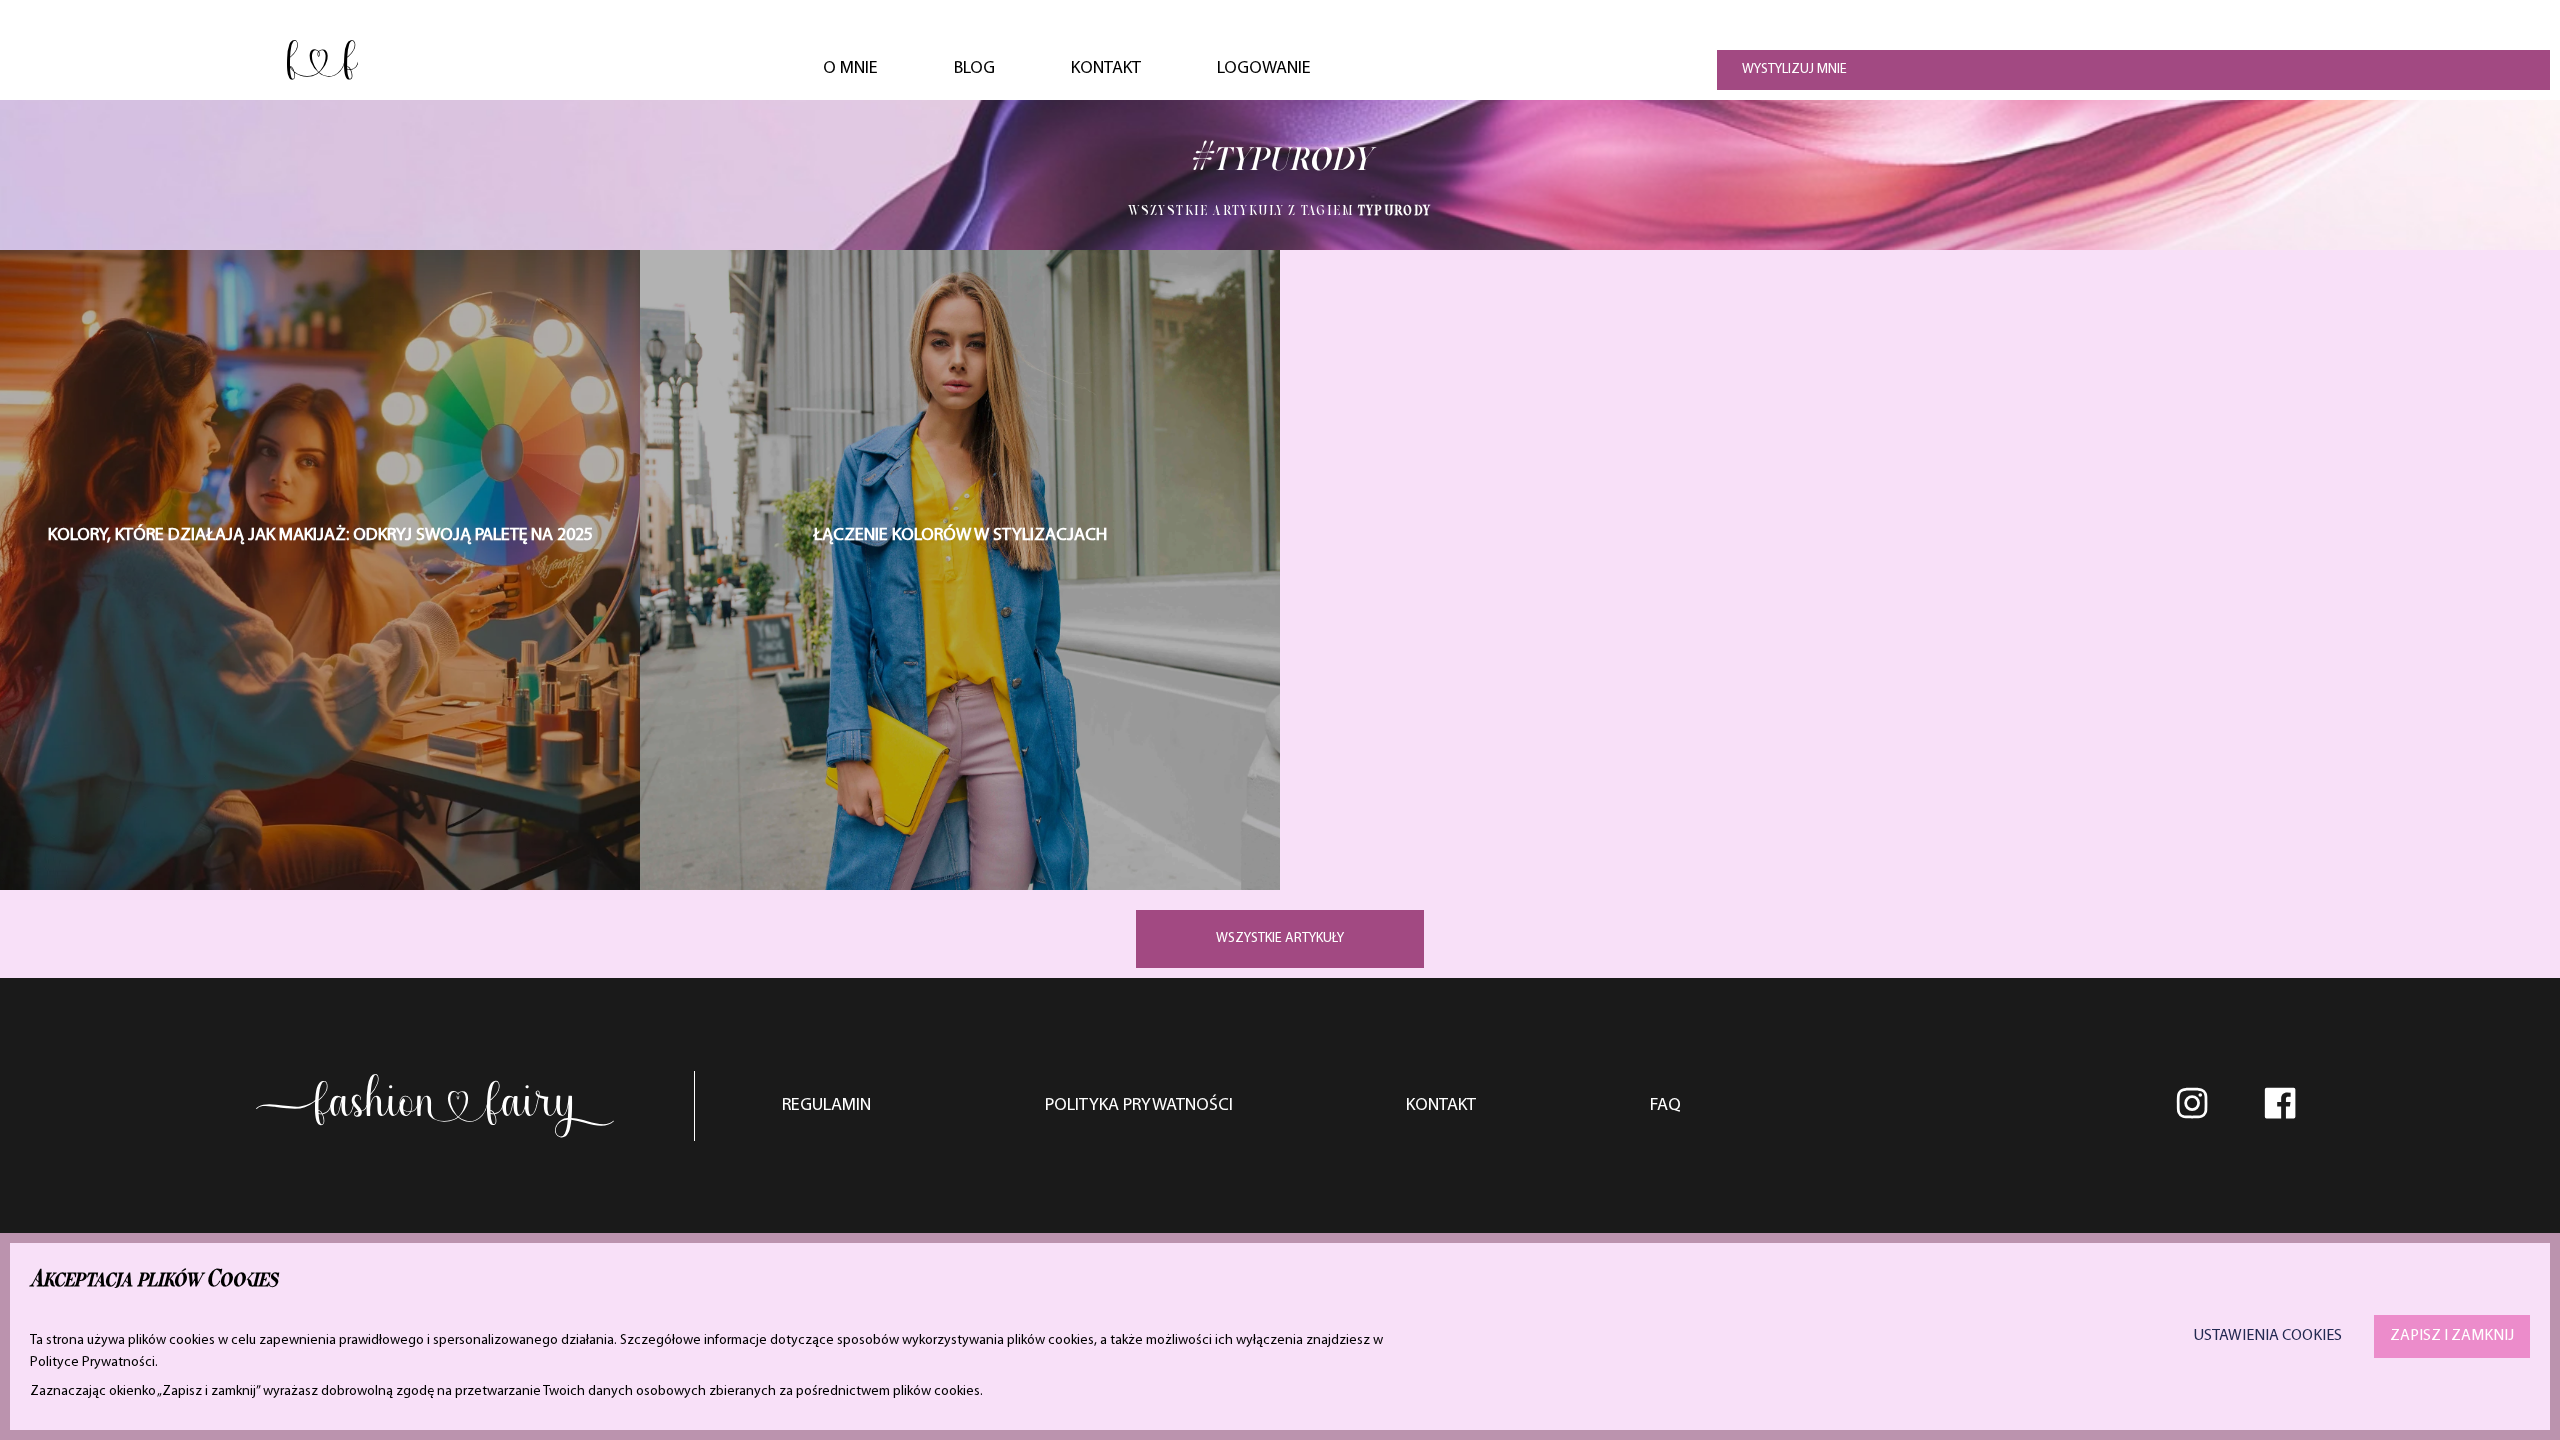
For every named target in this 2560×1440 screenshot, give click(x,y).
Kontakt (1106, 69)
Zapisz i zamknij (2452, 1336)
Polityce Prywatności (92, 1362)
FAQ (1665, 1106)
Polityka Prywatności (1139, 1106)
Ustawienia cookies (2267, 1336)
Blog (974, 69)
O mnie (850, 69)
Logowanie (1264, 69)
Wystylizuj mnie (1794, 69)
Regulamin (826, 1106)
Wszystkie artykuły (1280, 938)
